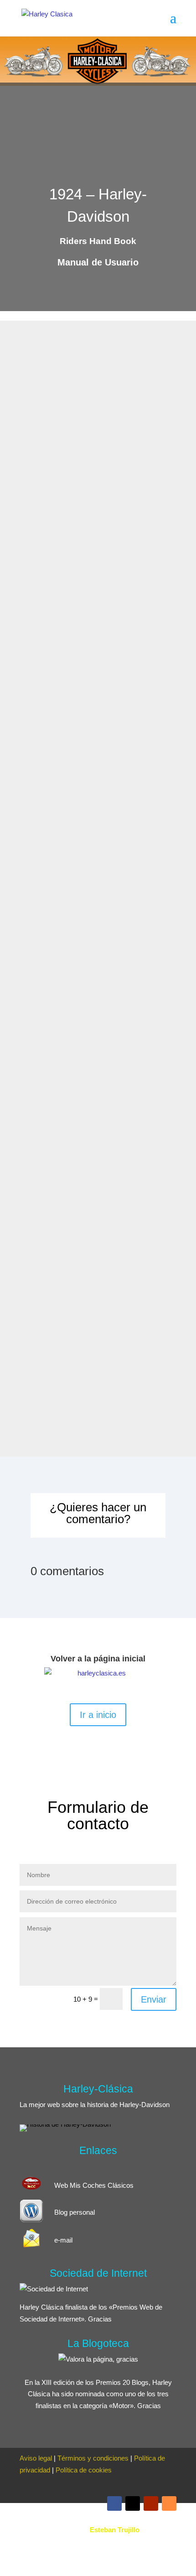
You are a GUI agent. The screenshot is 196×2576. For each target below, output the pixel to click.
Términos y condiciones (93, 2458)
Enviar (154, 1999)
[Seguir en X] (133, 2503)
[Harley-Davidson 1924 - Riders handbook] (95, 467)
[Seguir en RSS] (169, 2503)
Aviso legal (36, 2458)
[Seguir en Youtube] (151, 2503)
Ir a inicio (98, 1715)
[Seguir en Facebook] (114, 2503)
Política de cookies (84, 2470)
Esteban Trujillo (115, 2530)
